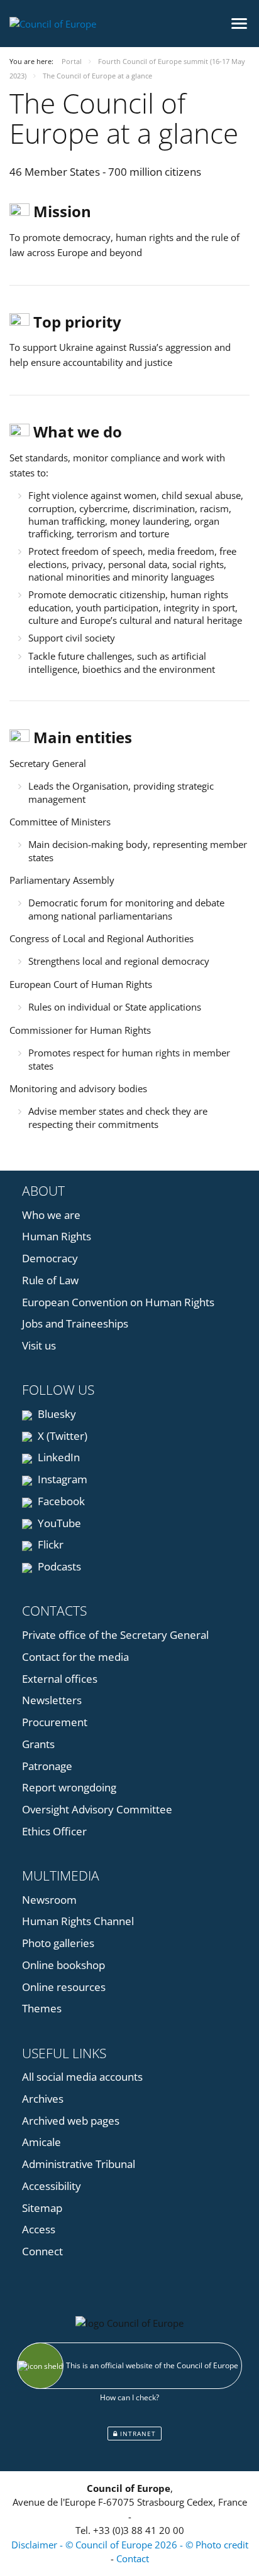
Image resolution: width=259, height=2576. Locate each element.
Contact (133, 2558)
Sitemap (42, 2208)
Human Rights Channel (78, 1921)
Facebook (60, 1501)
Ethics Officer (54, 1831)
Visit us (39, 1345)
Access (39, 2229)
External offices (60, 1679)
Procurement (55, 1722)
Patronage (47, 1766)
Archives (43, 2099)
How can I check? (129, 2397)
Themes (42, 2008)
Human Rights (57, 1236)
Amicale (41, 2142)
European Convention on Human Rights (118, 1302)
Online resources (64, 1987)
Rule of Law (50, 1280)
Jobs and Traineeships (75, 1323)
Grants (38, 1744)
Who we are (51, 1215)
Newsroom (49, 1900)
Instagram (61, 1479)
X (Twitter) (61, 1436)
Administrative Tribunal (79, 2164)
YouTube (58, 1523)
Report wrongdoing (69, 1787)
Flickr (49, 1544)
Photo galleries (58, 1943)
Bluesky (56, 1414)
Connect (42, 2251)
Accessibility (52, 2186)
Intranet (137, 2434)
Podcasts (58, 1566)
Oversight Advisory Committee (97, 1809)
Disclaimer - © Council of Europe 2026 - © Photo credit (130, 2545)
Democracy (50, 1258)
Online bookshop (63, 1965)
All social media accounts (82, 2077)
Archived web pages (71, 2121)
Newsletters (52, 1700)
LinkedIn (58, 1457)
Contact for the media (75, 1657)
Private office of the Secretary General (115, 1635)
